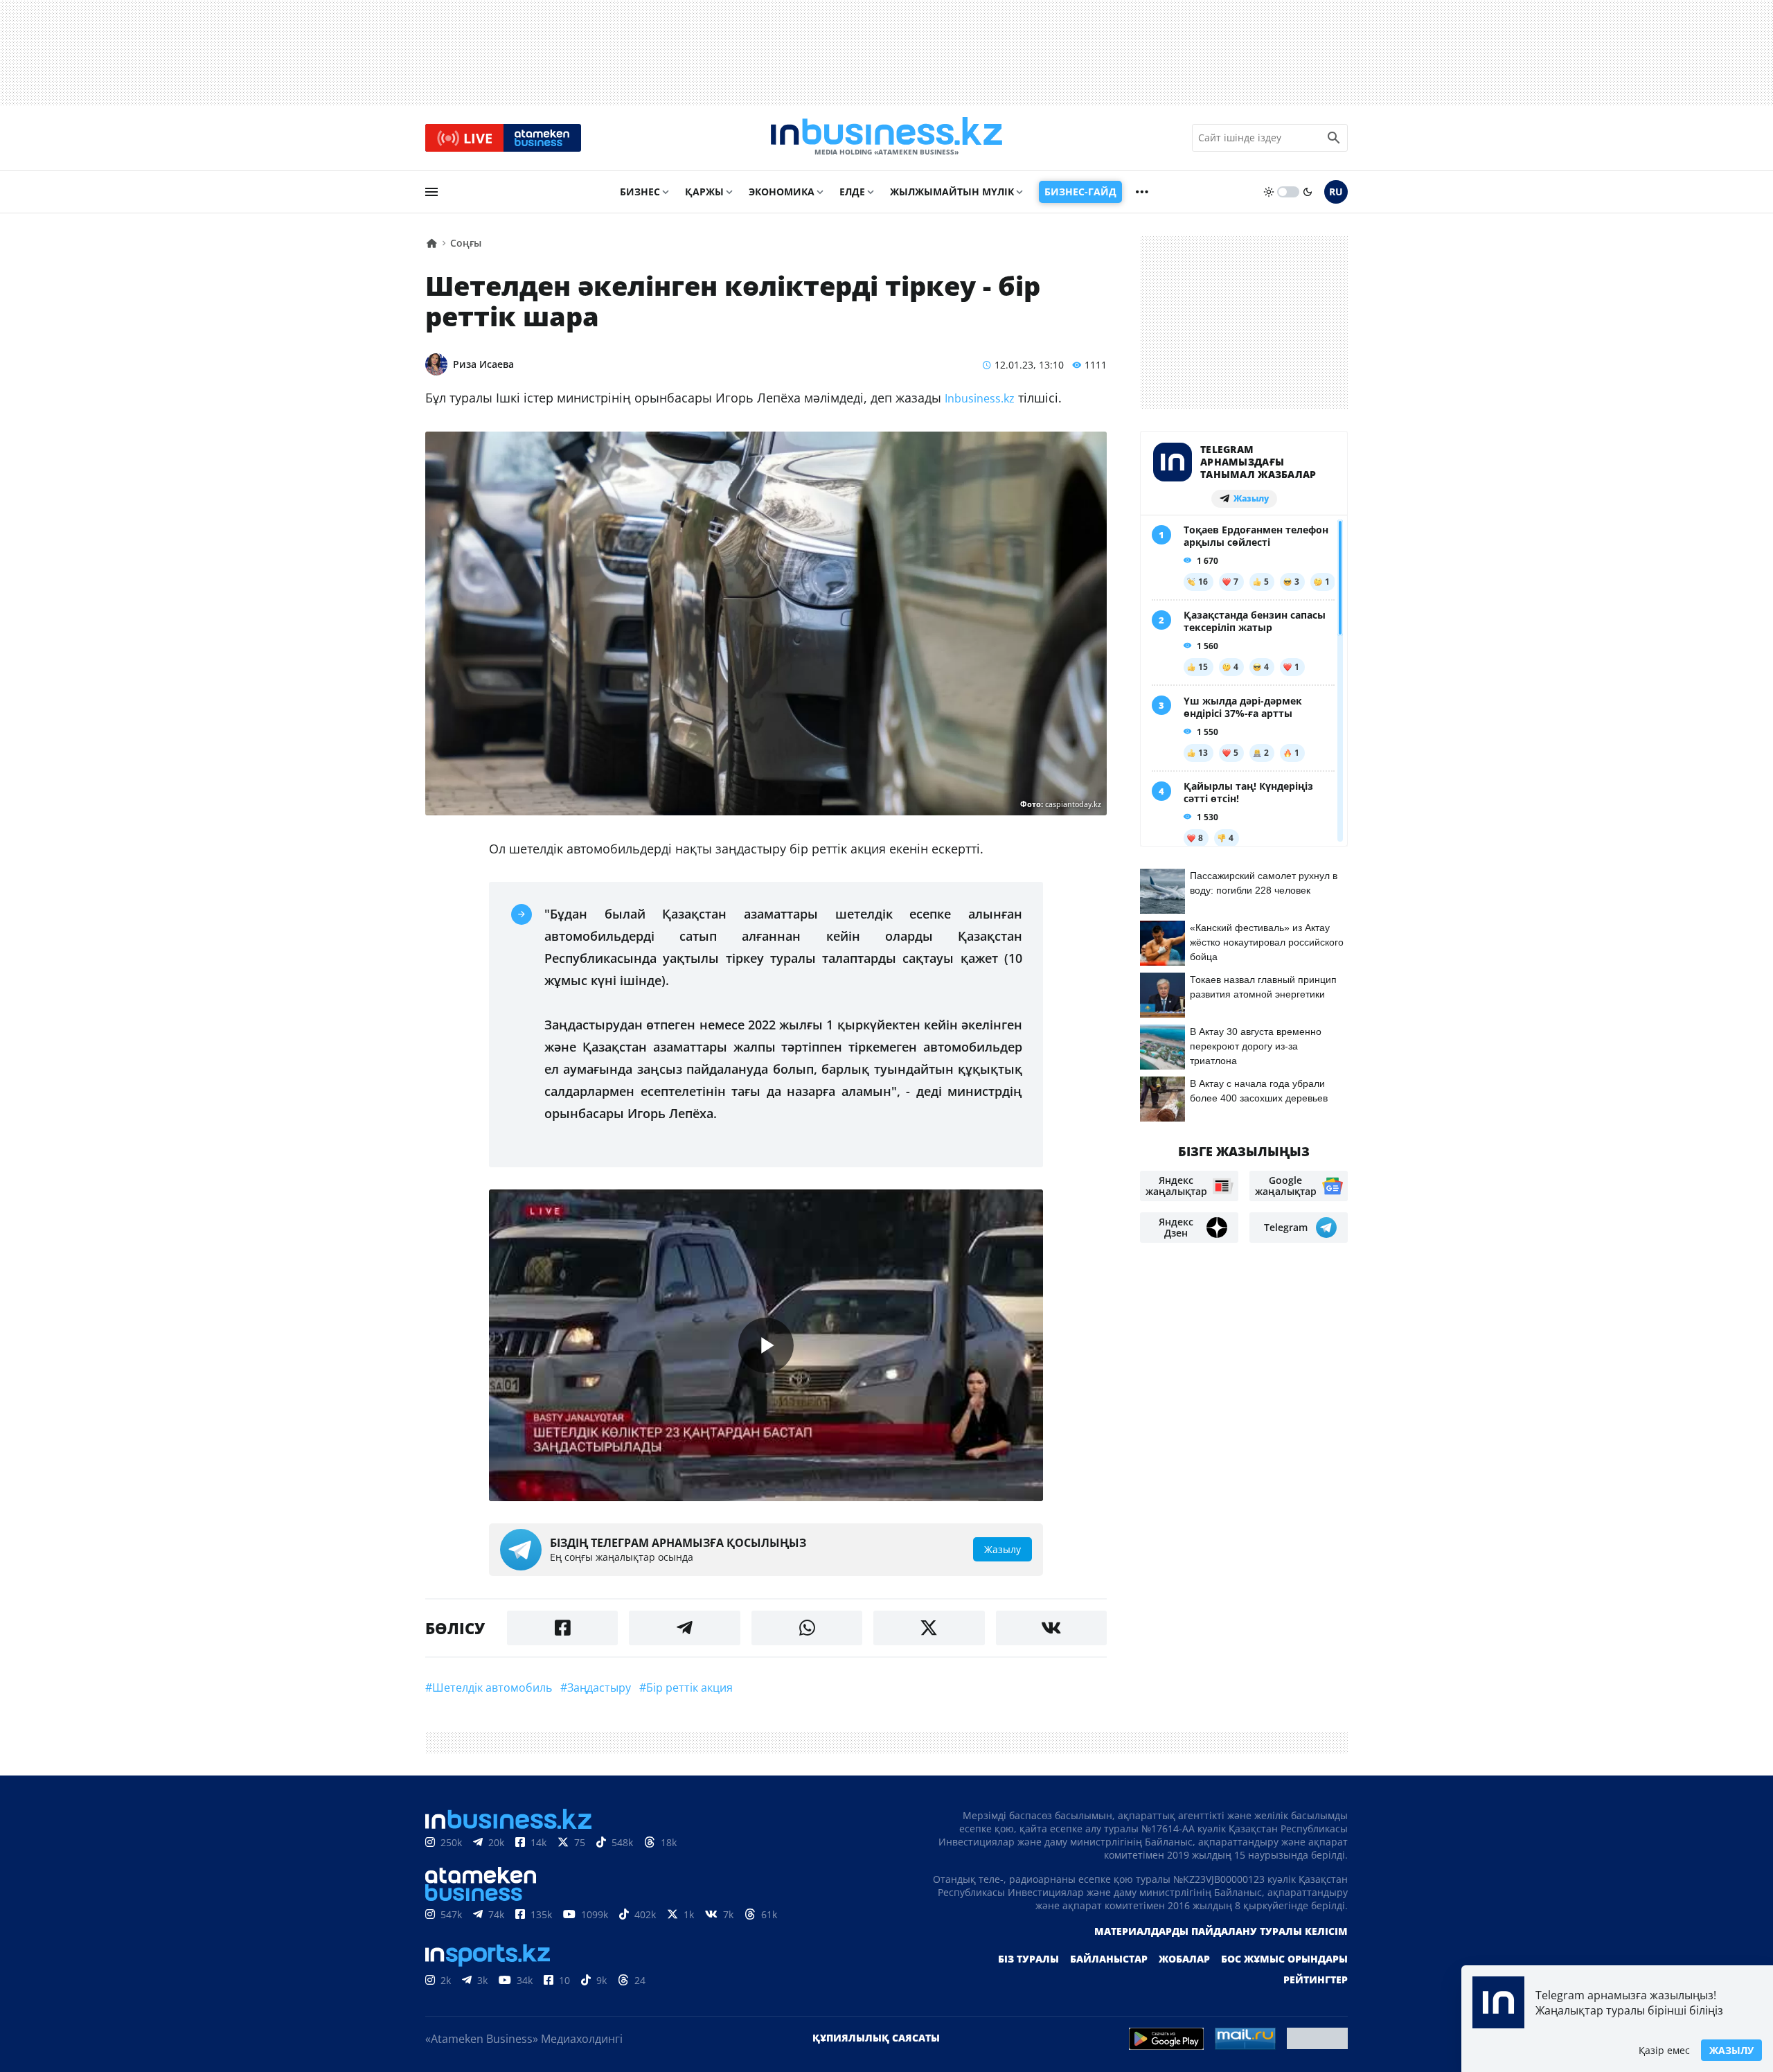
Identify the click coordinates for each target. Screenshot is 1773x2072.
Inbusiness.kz (980, 398)
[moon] (1308, 192)
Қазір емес (1664, 2050)
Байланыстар (1109, 1959)
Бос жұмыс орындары (1284, 1959)
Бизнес (640, 192)
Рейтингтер (1316, 1980)
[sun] (1269, 192)
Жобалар (1184, 1959)
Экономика (782, 192)
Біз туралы (1028, 1959)
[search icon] (1334, 138)
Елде (852, 192)
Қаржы (704, 192)
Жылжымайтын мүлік (952, 192)
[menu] (431, 192)
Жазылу (1731, 2050)
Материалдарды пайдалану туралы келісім (1221, 1931)
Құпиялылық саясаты (876, 2038)
